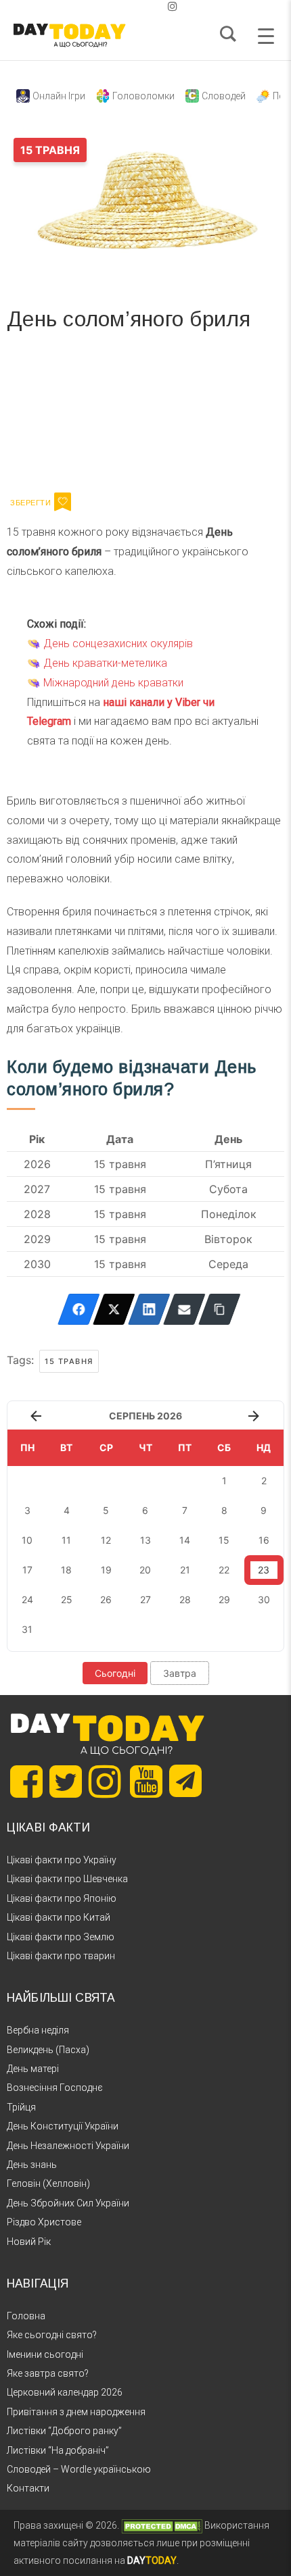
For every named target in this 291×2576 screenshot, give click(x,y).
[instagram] (173, 6)
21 (185, 1570)
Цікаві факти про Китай (59, 1917)
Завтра (180, 1673)
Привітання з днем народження (76, 2412)
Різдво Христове (44, 2222)
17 (27, 1570)
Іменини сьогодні (45, 2354)
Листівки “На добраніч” (58, 2450)
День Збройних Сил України (68, 2203)
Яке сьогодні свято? (52, 2335)
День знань (32, 2165)
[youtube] (162, 6)
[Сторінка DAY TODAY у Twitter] (66, 1782)
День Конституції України (63, 2126)
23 (264, 1570)
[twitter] (118, 6)
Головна (26, 2316)
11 (66, 1540)
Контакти (28, 2488)
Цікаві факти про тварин (61, 1956)
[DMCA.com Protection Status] (162, 2525)
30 (264, 1599)
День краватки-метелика (105, 663)
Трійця (21, 2107)
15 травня (69, 1361)
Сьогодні (115, 1673)
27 (145, 1599)
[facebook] (129, 6)
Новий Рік (29, 2242)
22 (224, 1570)
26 (106, 1599)
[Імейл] (184, 1309)
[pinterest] (151, 6)
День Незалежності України (68, 2146)
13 (145, 1540)
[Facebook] (79, 1309)
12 (106, 1540)
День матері (33, 2069)
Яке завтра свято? (48, 2373)
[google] (140, 6)
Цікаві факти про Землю (61, 1937)
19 (106, 1570)
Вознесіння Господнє (55, 2088)
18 (66, 1570)
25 (67, 1599)
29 (224, 1599)
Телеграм (56, 416)
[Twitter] (114, 1309)
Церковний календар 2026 (65, 2392)
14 (185, 1540)
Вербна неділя (38, 2030)
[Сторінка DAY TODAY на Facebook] (26, 1782)
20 (145, 1570)
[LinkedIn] (149, 1309)
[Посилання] (220, 1309)
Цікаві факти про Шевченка (67, 1879)
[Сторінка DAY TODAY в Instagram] (105, 1782)
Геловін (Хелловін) (48, 2183)
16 (264, 1540)
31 (27, 1629)
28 (185, 1599)
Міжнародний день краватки (113, 683)
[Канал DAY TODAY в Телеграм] (185, 1782)
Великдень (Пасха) (48, 2050)
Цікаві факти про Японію (62, 1898)
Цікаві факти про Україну (62, 1860)
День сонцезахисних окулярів (118, 643)
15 (224, 1540)
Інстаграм (151, 416)
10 (27, 1540)
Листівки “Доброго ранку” (64, 2431)
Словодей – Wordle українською (79, 2469)
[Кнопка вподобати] (63, 502)
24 (27, 1599)
